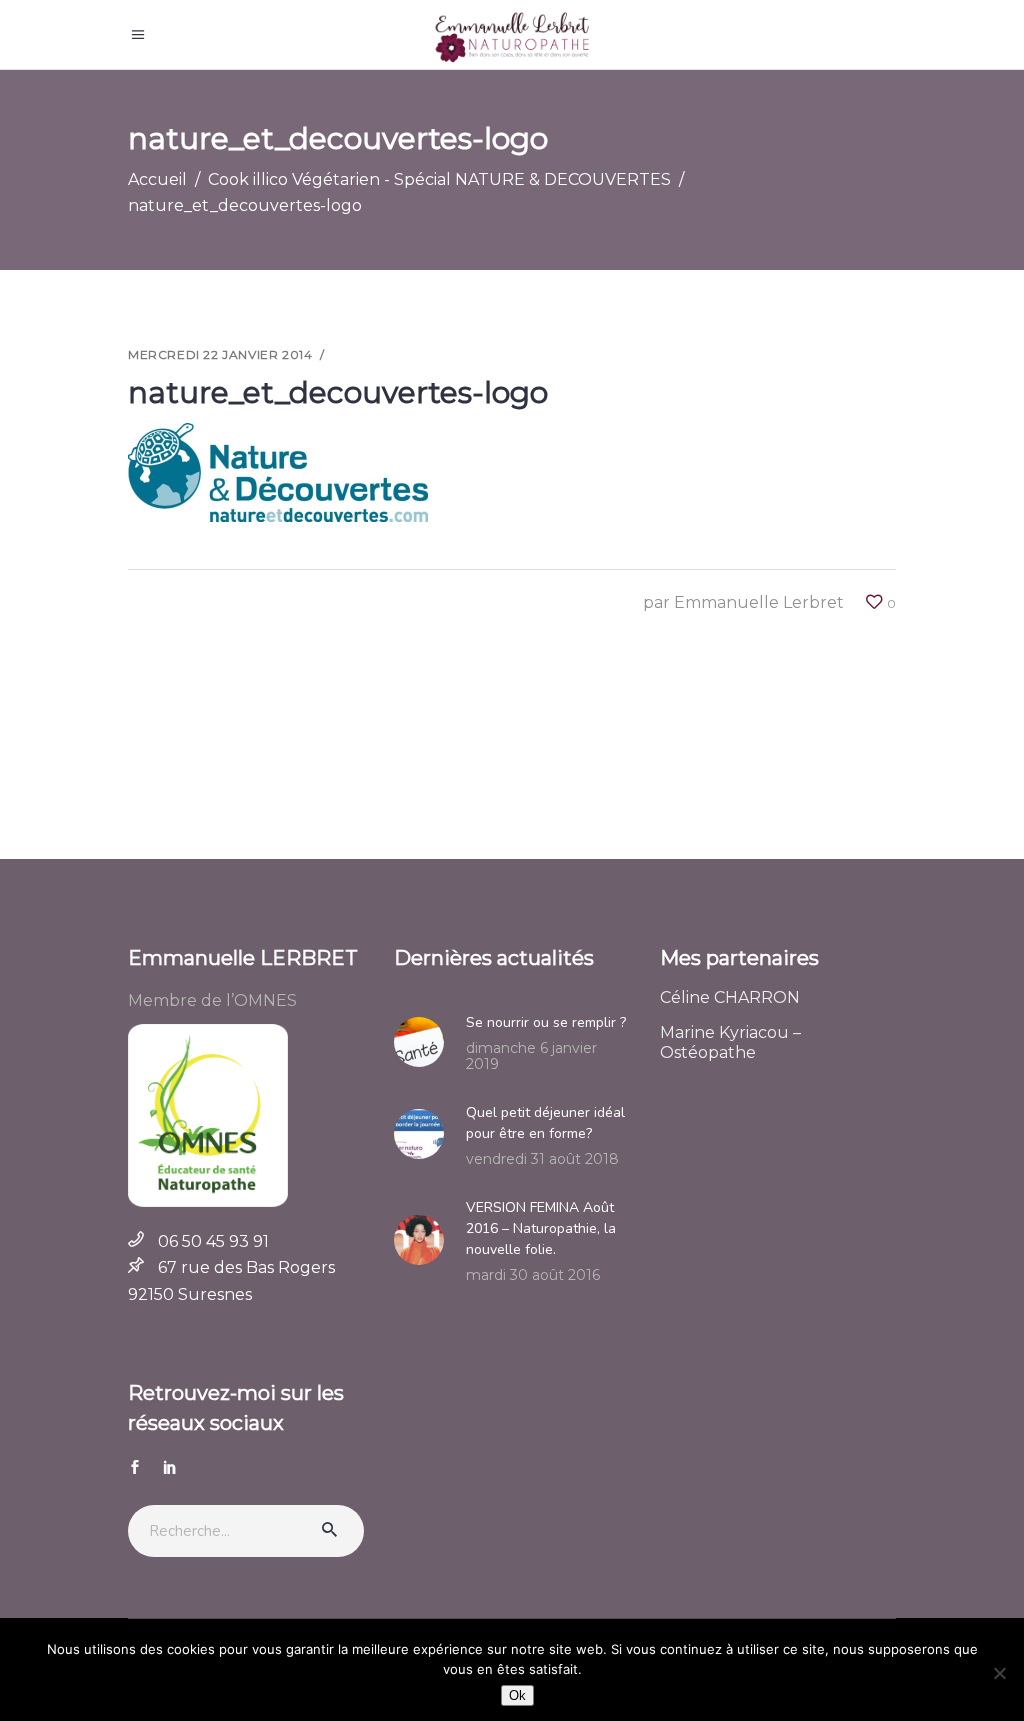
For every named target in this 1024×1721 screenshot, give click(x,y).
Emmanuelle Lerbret (759, 602)
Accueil (157, 179)
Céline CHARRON (730, 997)
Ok (517, 1695)
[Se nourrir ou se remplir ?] (425, 1042)
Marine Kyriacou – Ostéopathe (730, 1042)
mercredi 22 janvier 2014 (220, 354)
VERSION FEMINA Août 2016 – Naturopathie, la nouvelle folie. (541, 1228)
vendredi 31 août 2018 (542, 1159)
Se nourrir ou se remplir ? (546, 1022)
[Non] (999, 1673)
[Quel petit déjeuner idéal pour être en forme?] (425, 1134)
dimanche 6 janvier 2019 (531, 1056)
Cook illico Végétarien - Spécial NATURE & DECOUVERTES (439, 179)
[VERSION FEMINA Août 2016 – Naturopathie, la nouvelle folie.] (425, 1240)
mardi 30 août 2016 (533, 1275)
